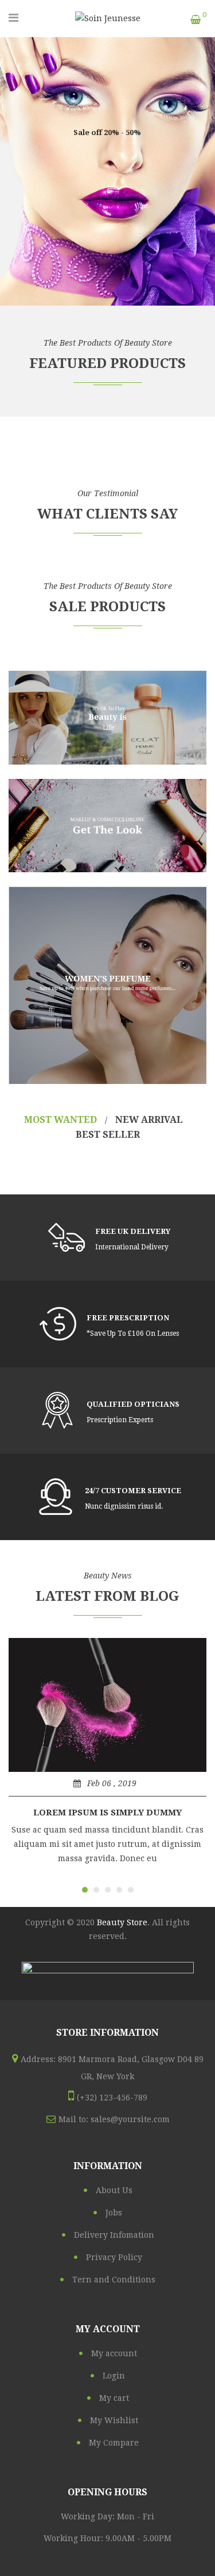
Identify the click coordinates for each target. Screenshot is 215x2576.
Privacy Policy (114, 2257)
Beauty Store (122, 1922)
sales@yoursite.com (130, 2119)
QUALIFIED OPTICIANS (133, 1404)
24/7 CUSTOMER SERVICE (133, 1491)
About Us (114, 2190)
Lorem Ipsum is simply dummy (107, 1813)
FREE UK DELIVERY (133, 1231)
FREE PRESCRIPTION (128, 1318)
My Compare (114, 2443)
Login (114, 2376)
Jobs (114, 2213)
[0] (196, 20)
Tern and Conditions (114, 2280)
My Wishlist (114, 2420)
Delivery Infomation (114, 2235)
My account (114, 2353)
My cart (114, 2398)
